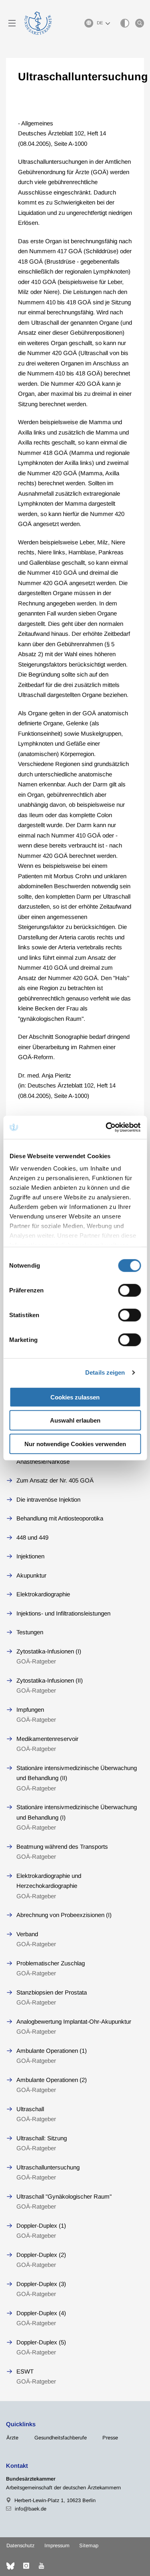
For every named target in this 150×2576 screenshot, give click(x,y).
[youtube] (41, 2566)
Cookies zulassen (75, 1397)
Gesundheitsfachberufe (61, 2438)
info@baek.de (31, 2509)
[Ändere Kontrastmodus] (125, 23)
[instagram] (26, 2566)
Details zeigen (105, 1372)
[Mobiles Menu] (12, 23)
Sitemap (89, 2545)
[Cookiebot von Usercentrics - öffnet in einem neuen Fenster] (107, 1127)
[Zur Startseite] (38, 23)
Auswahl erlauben (75, 1420)
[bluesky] (10, 2566)
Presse (110, 2438)
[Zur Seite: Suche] (140, 23)
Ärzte (12, 2438)
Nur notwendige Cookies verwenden (75, 1444)
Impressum (57, 2545)
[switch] (129, 1290)
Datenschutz (20, 2545)
